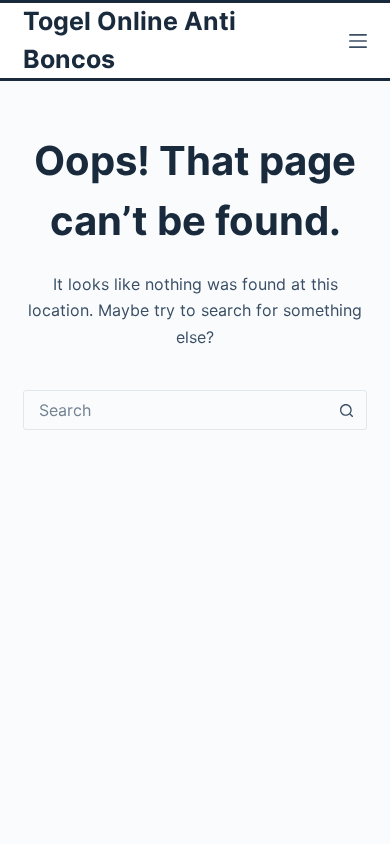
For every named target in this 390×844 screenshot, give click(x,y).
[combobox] (175, 410)
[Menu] (358, 41)
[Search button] (347, 410)
